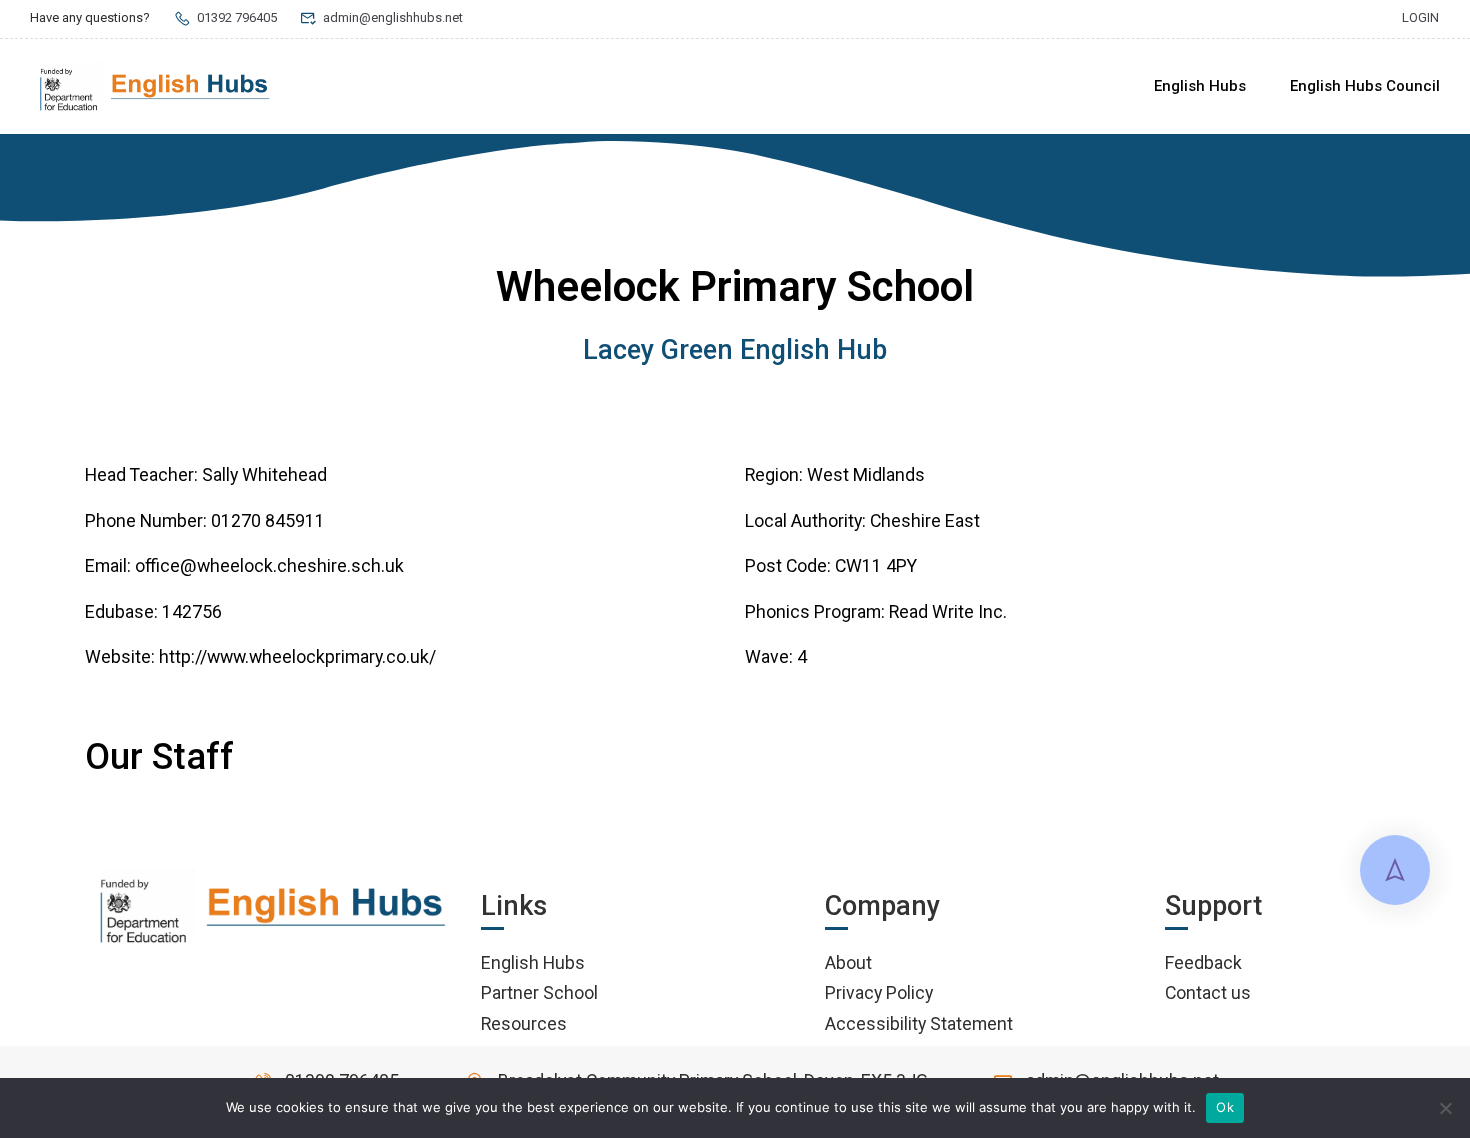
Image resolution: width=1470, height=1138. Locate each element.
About (848, 962)
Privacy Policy (879, 992)
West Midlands (866, 474)
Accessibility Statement (919, 1023)
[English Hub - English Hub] (155, 87)
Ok (1225, 1107)
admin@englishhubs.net (393, 17)
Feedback (1203, 962)
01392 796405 (237, 17)
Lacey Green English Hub (735, 350)
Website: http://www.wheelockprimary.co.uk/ (260, 656)
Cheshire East (925, 520)
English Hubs (1200, 86)
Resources (524, 1023)
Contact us (1208, 992)
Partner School (539, 992)
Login (1420, 17)
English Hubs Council (1365, 86)
